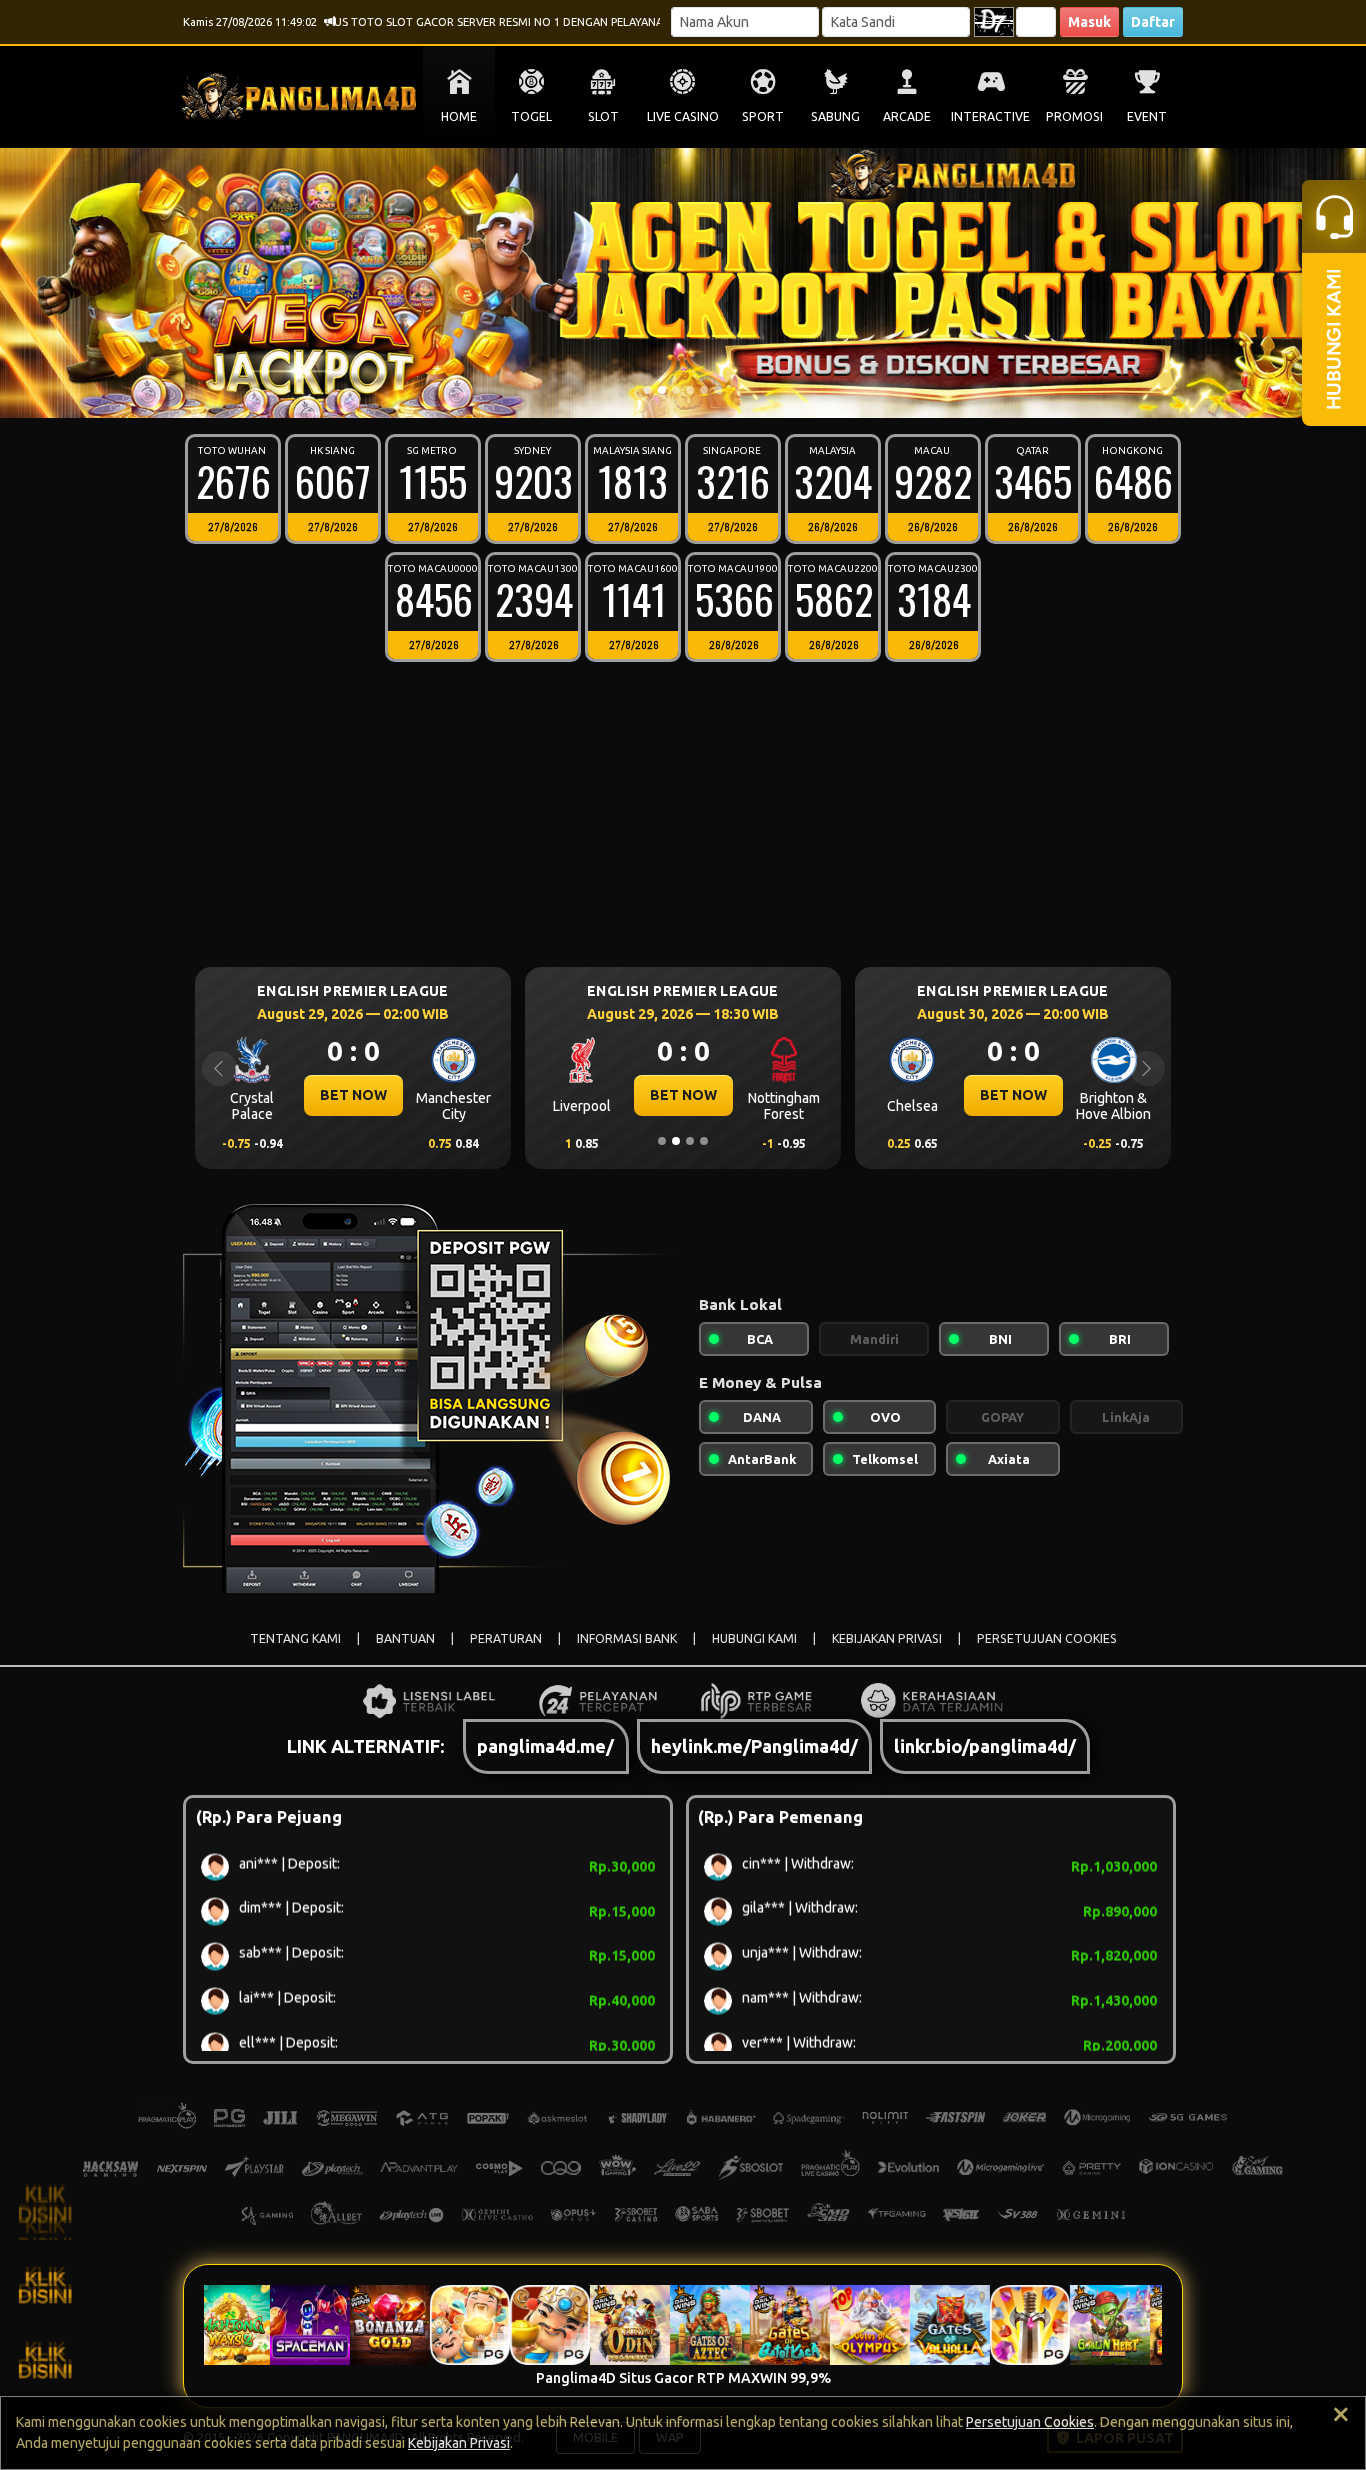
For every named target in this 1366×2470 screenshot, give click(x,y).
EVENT (1147, 116)
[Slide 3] (676, 390)
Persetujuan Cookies (1030, 2422)
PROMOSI (1074, 116)
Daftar (1153, 22)
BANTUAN (405, 1638)
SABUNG (835, 116)
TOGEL (531, 116)
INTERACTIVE (990, 116)
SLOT (603, 116)
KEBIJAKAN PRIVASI (887, 1638)
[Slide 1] (648, 390)
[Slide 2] (662, 390)
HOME (459, 116)
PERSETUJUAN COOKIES (1047, 1638)
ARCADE (907, 116)
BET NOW (353, 1095)
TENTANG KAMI (295, 1638)
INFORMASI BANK (627, 1638)
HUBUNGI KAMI (754, 1638)
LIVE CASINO (683, 116)
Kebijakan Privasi (459, 2443)
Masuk (1089, 22)
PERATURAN (506, 1638)
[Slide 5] (704, 390)
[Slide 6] (718, 390)
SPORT (763, 116)
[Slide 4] (690, 390)
